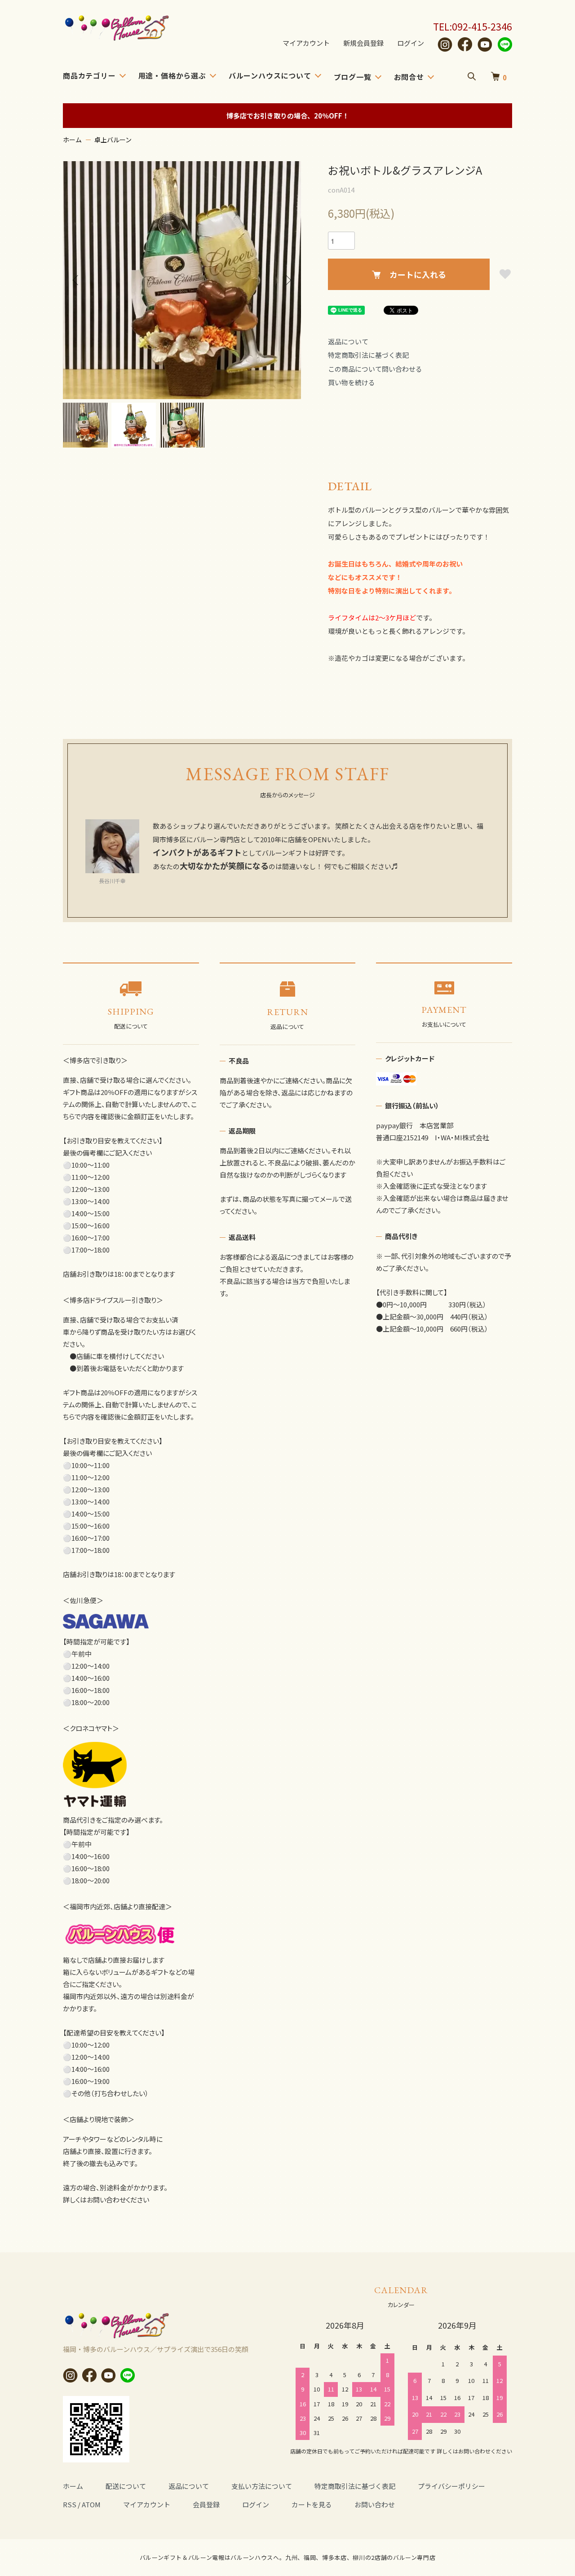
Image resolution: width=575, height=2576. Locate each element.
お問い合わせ (375, 2504)
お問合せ (409, 77)
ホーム (72, 140)
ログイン (411, 43)
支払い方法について (262, 2486)
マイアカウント (306, 43)
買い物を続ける (352, 382)
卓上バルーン (113, 140)
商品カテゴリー (89, 75)
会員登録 (206, 2504)
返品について (348, 341)
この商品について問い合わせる (375, 369)
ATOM (91, 2504)
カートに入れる (418, 274)
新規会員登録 (363, 43)
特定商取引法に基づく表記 (368, 355)
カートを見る (312, 2504)
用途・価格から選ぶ (172, 75)
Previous (76, 280)
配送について (126, 2486)
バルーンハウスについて (270, 75)
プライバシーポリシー (451, 2486)
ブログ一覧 (353, 77)
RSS (70, 2504)
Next (287, 280)
